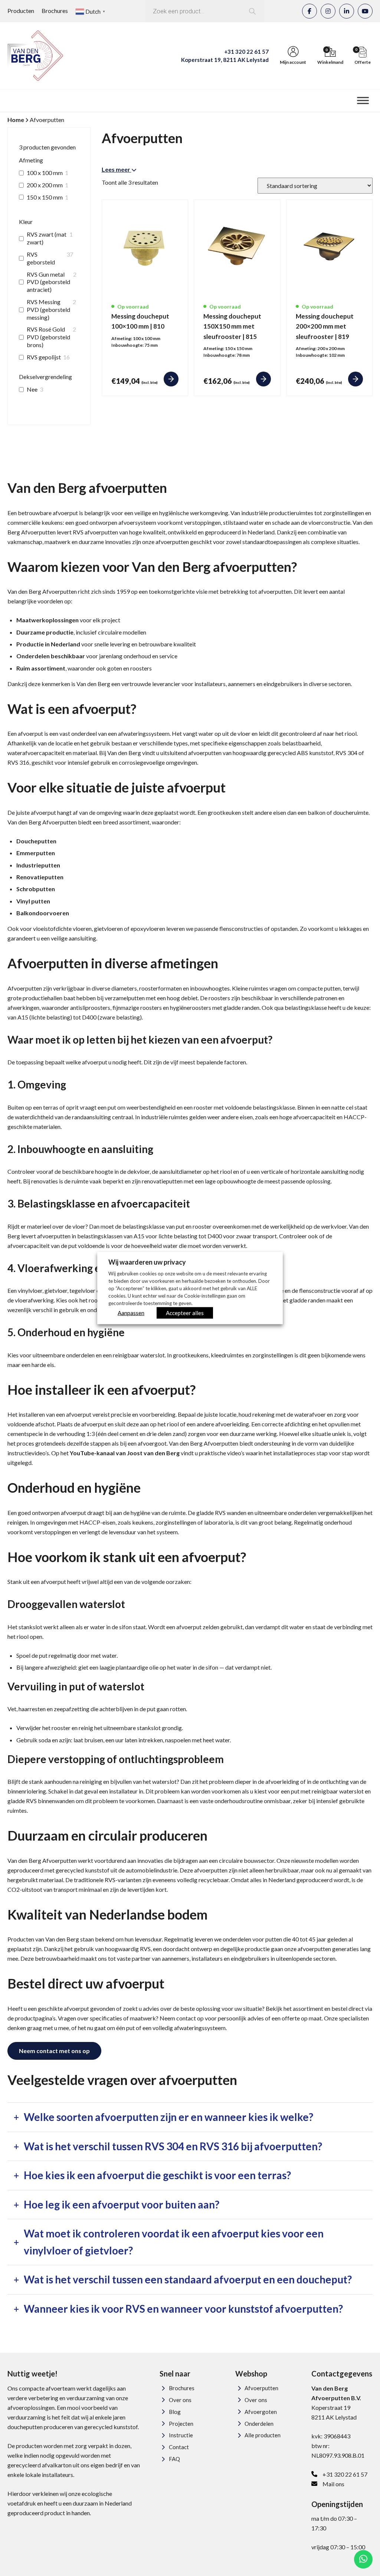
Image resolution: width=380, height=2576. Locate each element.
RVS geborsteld (41, 258)
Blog (175, 2412)
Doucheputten (36, 841)
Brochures (55, 11)
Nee (32, 389)
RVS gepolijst (44, 357)
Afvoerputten (261, 2388)
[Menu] (363, 100)
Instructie (181, 2435)
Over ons (180, 2400)
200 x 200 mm (45, 185)
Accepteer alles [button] (185, 1312)
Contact (179, 2447)
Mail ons (333, 2484)
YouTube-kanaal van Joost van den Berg (125, 1453)
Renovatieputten (40, 877)
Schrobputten (36, 889)
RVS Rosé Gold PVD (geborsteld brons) (48, 337)
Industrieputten (38, 865)
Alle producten (263, 2435)
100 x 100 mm (45, 173)
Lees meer (117, 169)
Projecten (181, 2424)
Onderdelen (259, 2424)
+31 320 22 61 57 (246, 52)
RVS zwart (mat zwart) (47, 238)
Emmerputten (36, 853)
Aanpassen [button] (131, 1312)
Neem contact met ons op (54, 2051)
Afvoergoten (261, 2412)
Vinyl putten (33, 901)
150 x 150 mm (45, 197)
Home (16, 120)
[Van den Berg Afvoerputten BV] (35, 56)
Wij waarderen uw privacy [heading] (147, 1262)
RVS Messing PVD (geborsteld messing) (48, 309)
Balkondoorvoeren (43, 913)
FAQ (174, 2459)
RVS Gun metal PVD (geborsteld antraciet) (48, 282)
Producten (21, 11)
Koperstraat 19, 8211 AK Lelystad (225, 60)
